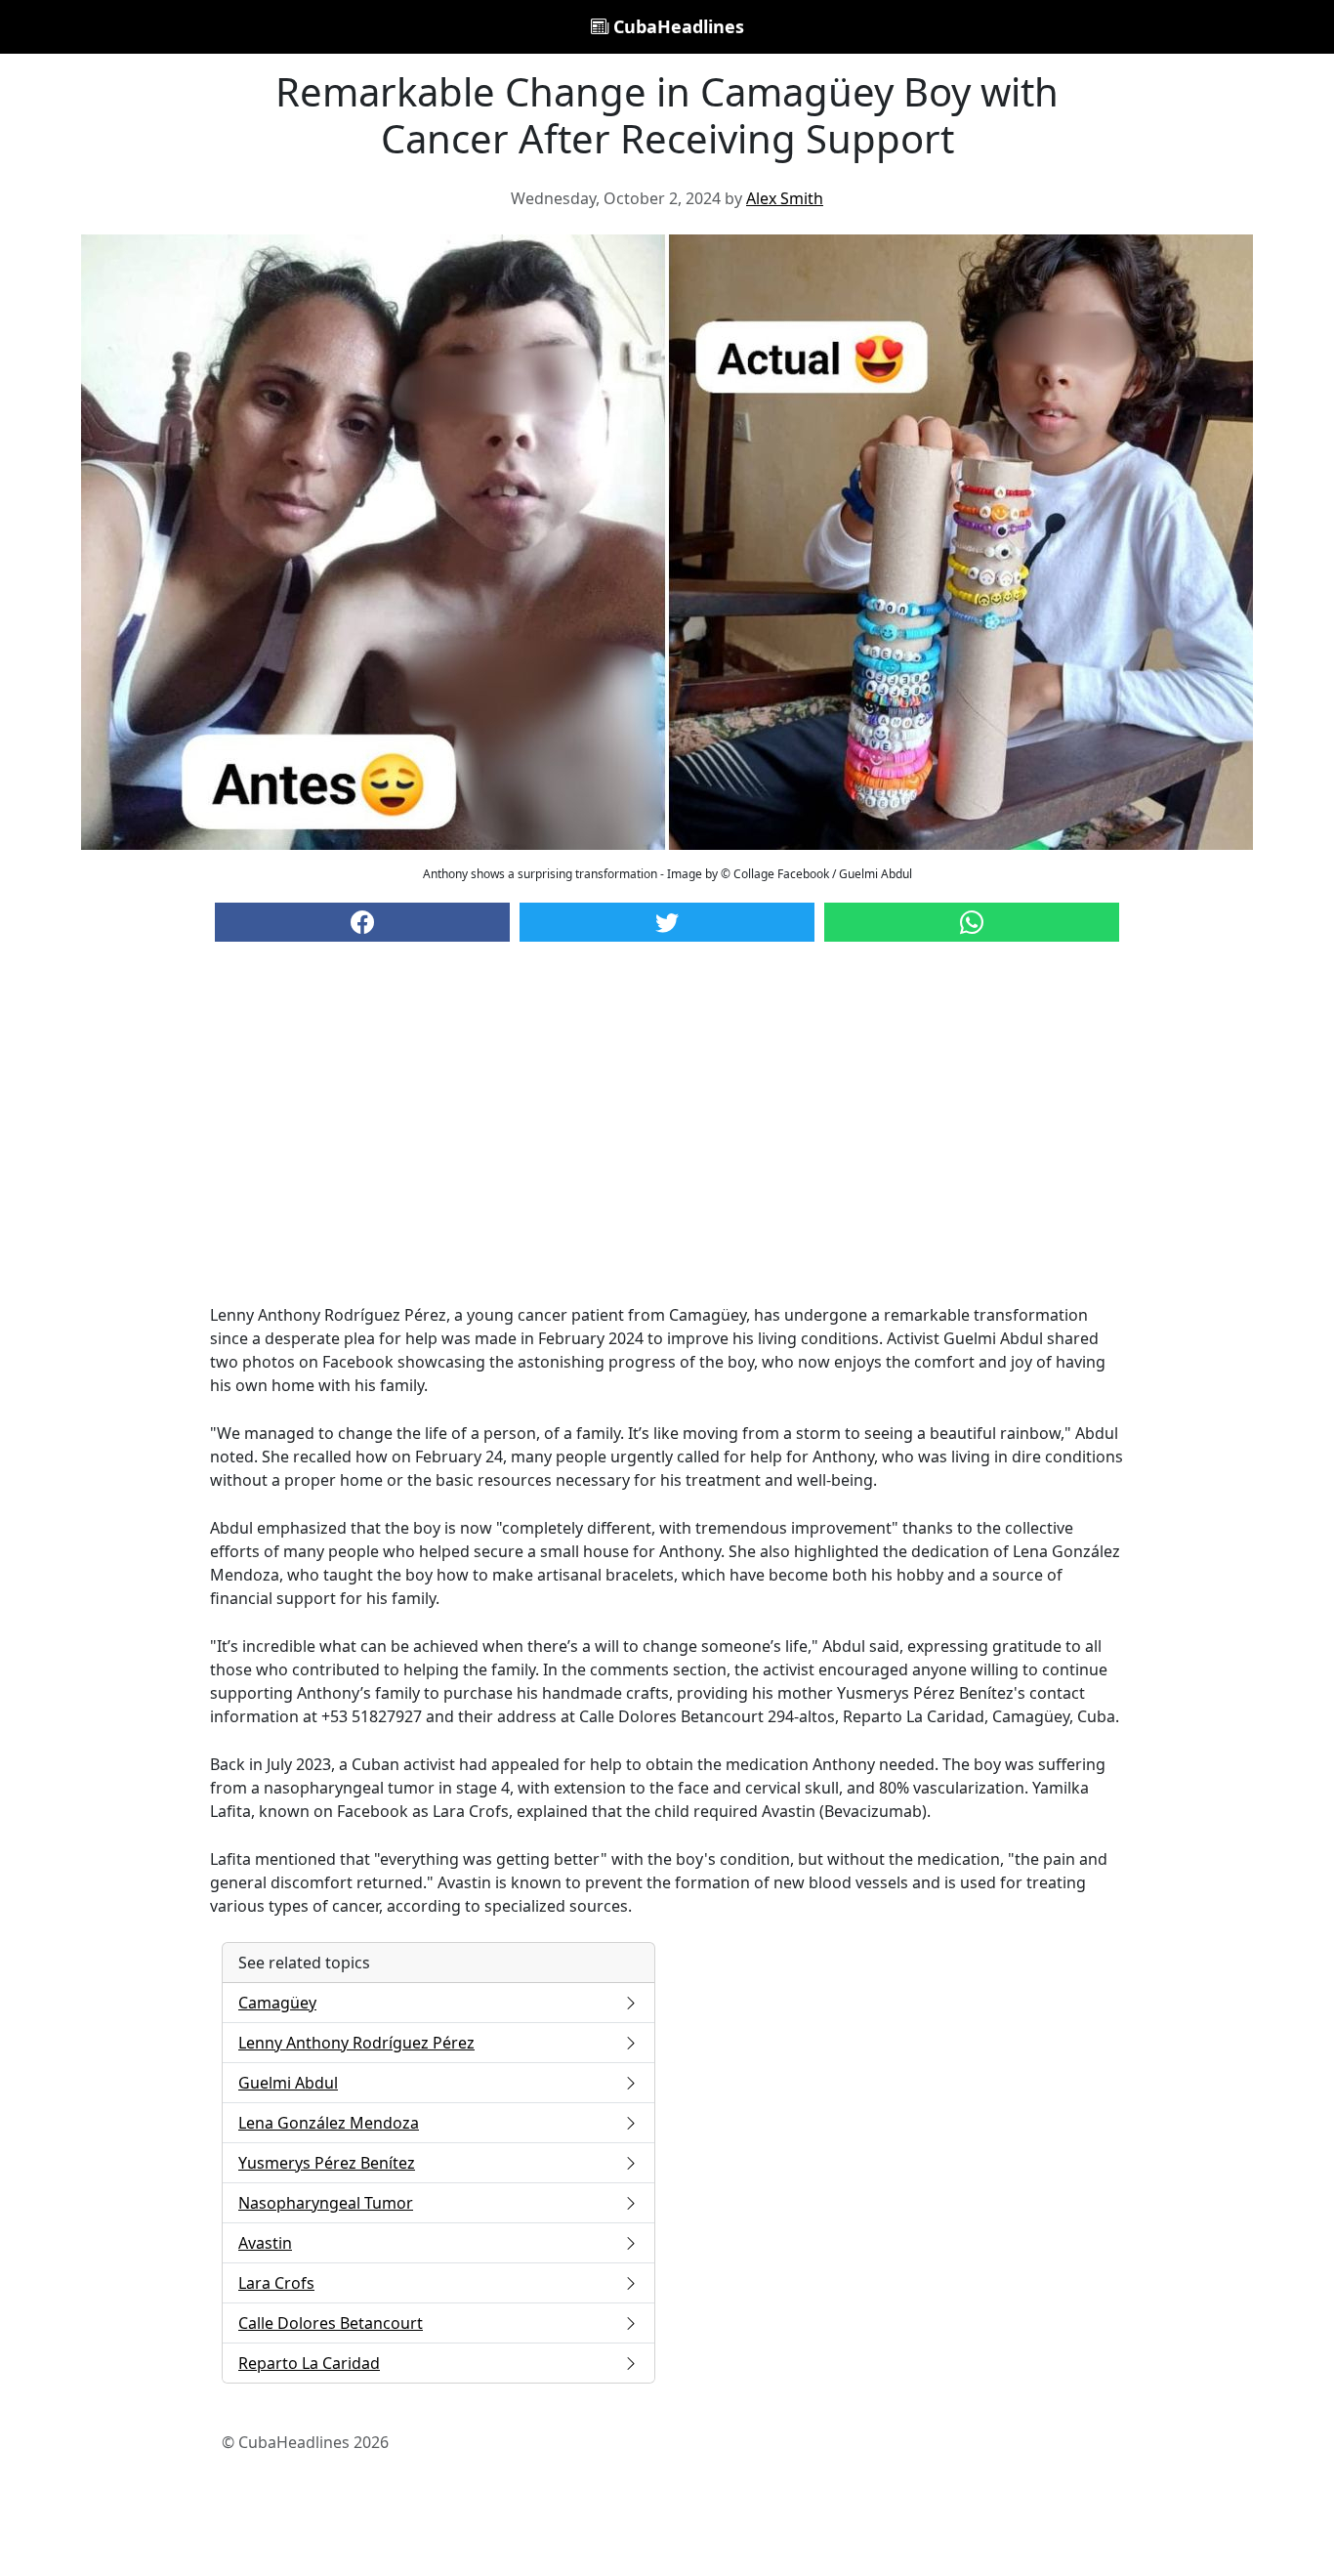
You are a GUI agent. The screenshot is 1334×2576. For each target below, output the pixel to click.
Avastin (265, 2243)
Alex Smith (785, 198)
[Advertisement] (667, 1142)
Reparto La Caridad (309, 2363)
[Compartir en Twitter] (667, 922)
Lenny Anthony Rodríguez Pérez (356, 2043)
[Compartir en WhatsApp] (972, 922)
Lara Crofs (276, 2283)
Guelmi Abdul (288, 2083)
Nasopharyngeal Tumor (326, 2203)
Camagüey (277, 2003)
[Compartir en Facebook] (362, 922)
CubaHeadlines (676, 26)
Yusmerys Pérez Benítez (327, 2163)
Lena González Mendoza (329, 2123)
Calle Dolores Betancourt (331, 2323)
